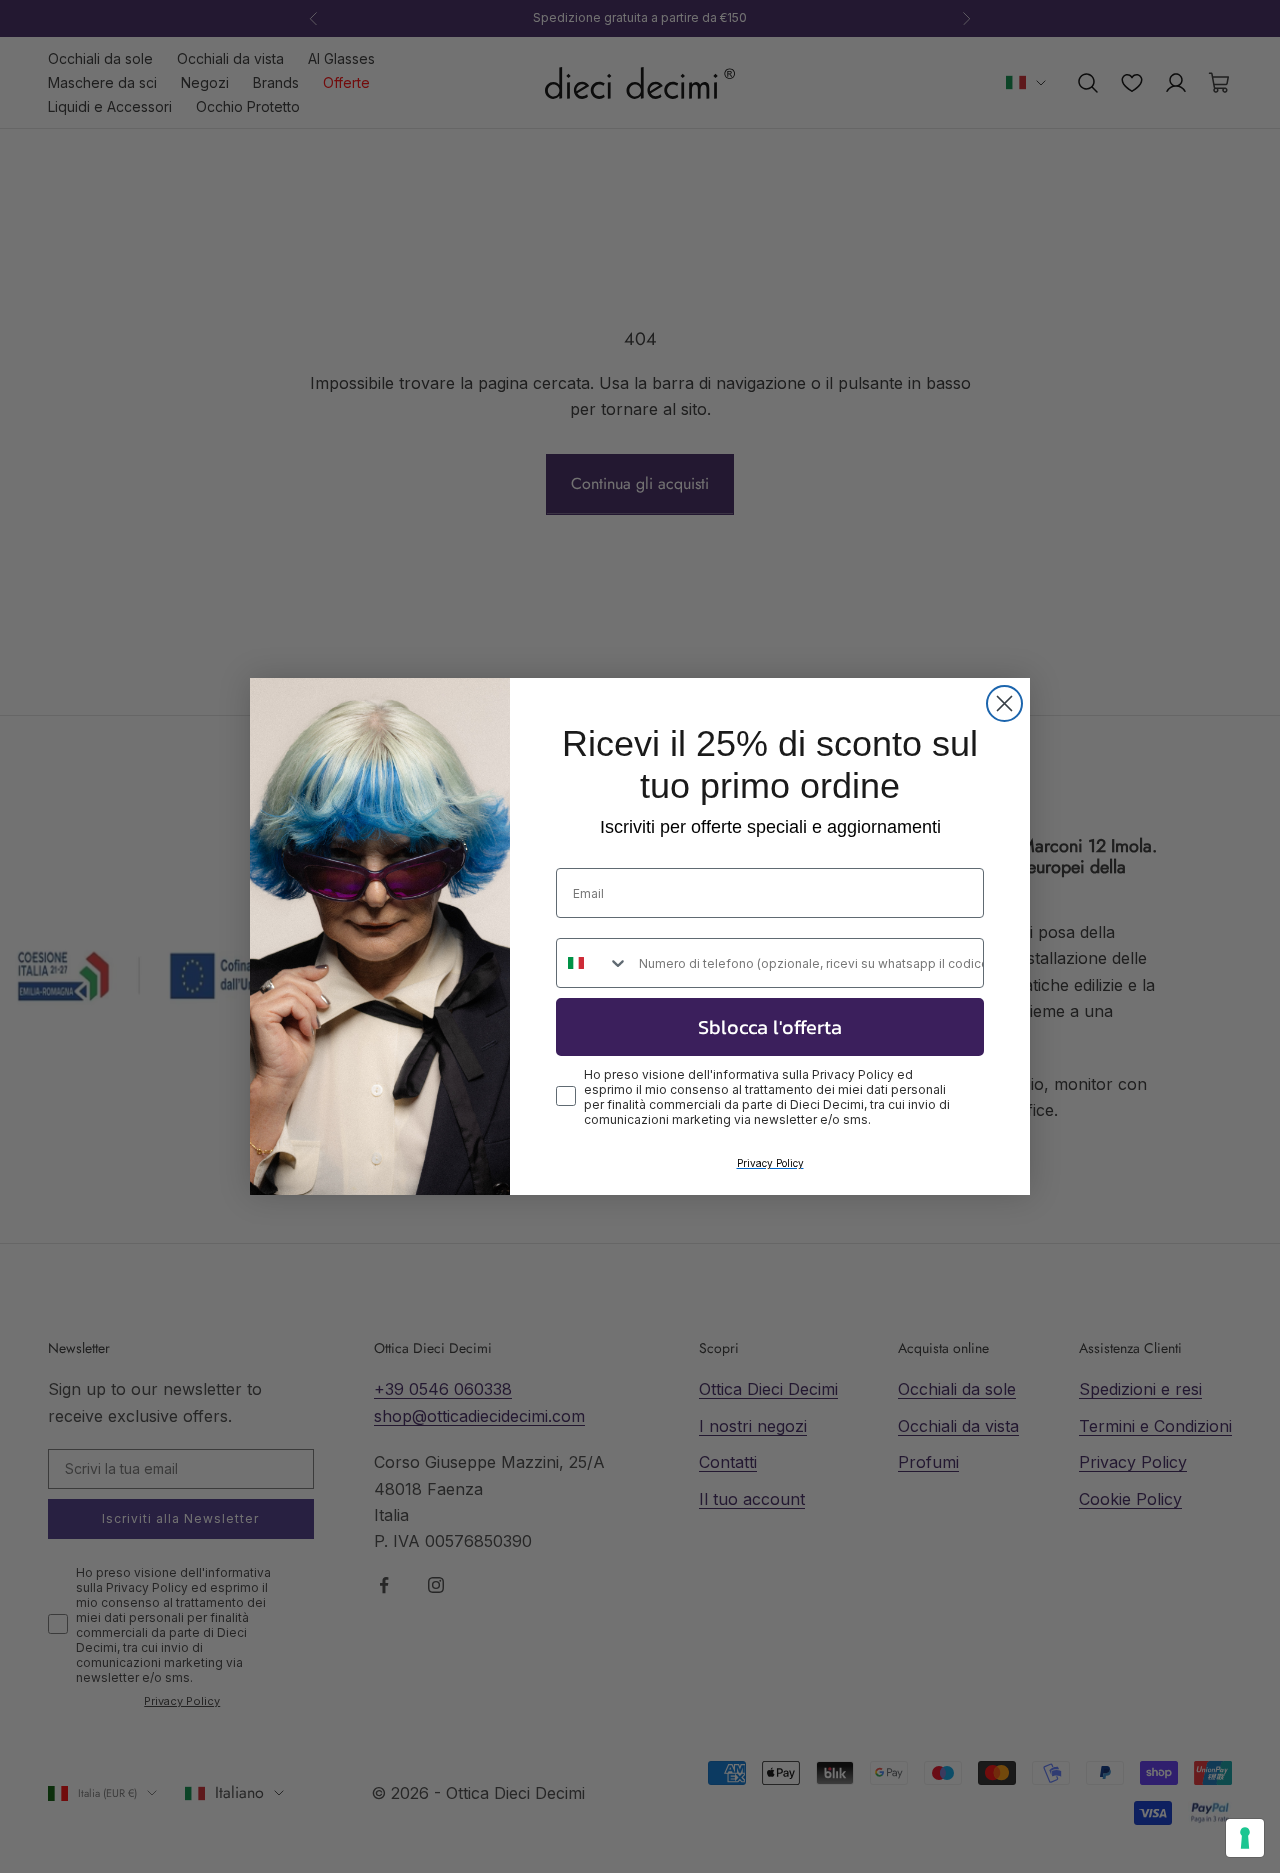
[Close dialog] (1004, 703)
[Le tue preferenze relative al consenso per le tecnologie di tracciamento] (1245, 1838)
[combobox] (593, 963)
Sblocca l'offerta (770, 1027)
